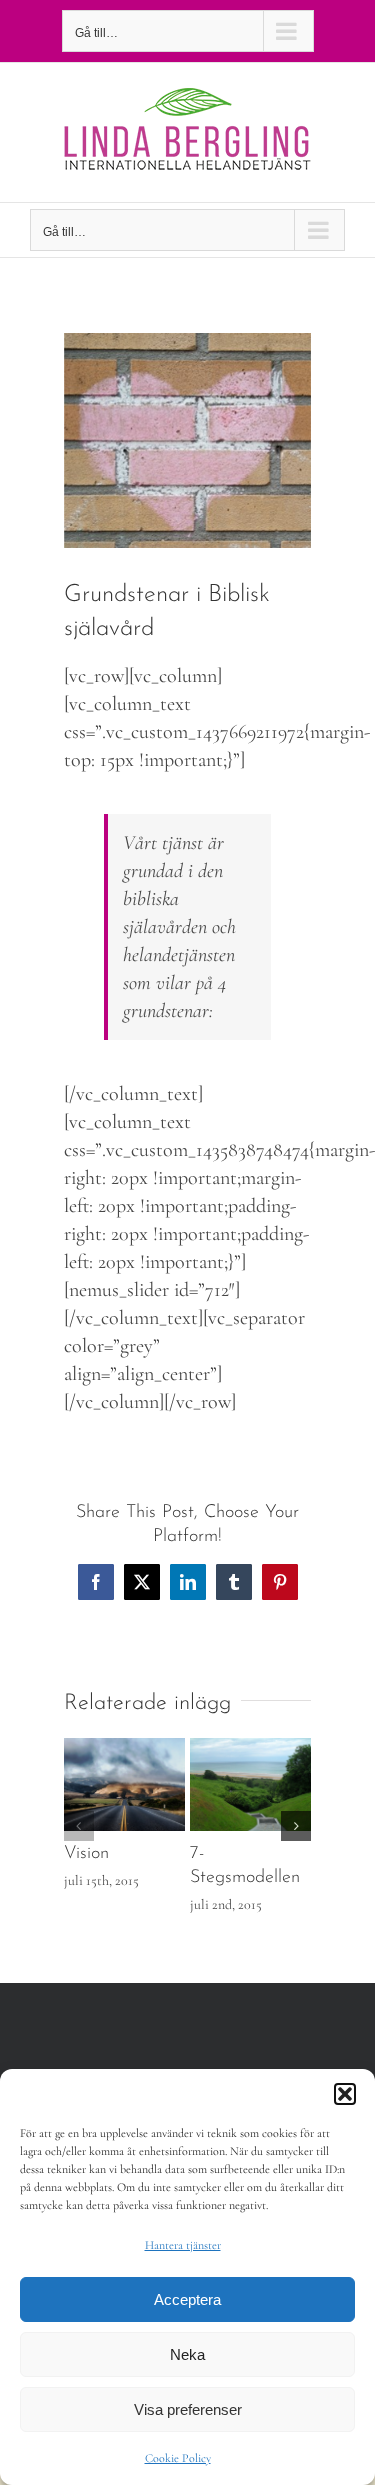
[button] (345, 2094)
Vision (86, 1854)
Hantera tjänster (183, 2245)
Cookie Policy (178, 2458)
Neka (187, 2354)
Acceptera (187, 2299)
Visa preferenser (188, 2409)
